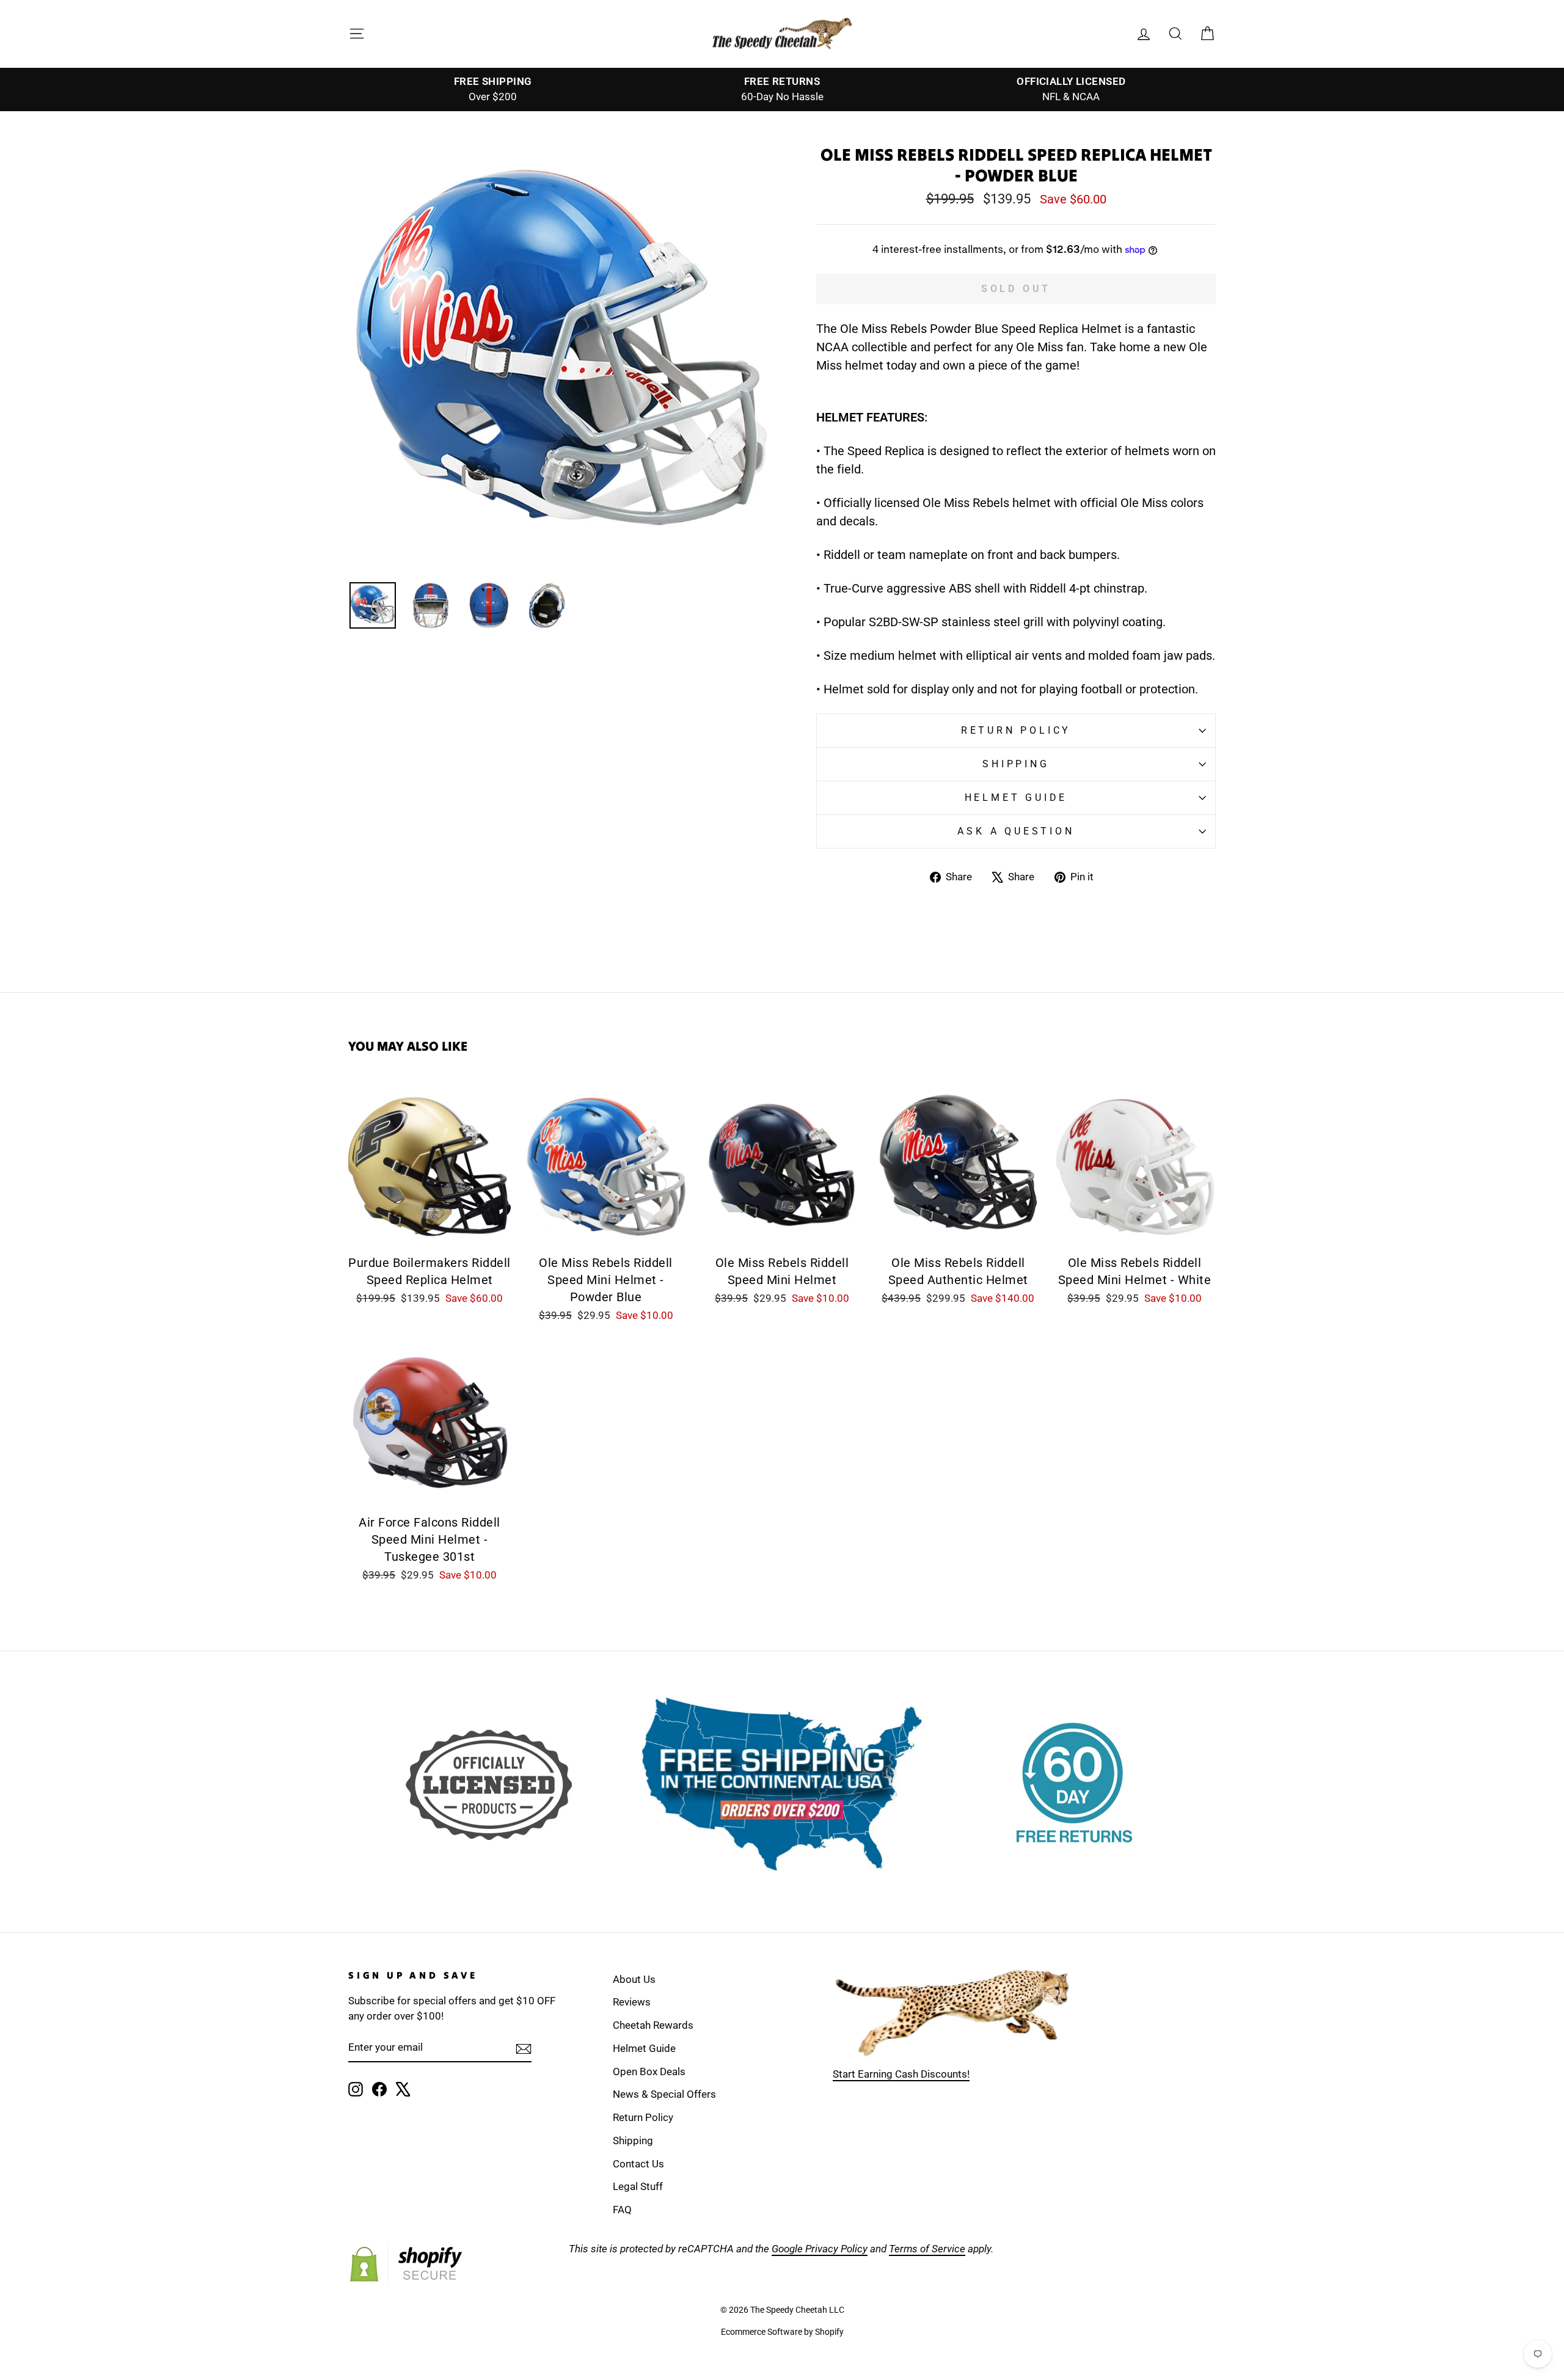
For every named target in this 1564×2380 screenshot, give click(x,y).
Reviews (632, 2002)
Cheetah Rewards (653, 2025)
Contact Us (638, 2164)
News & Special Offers (664, 2094)
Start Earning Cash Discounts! (901, 2074)
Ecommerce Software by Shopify (782, 2332)
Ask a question (1016, 831)
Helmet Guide (644, 2048)
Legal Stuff (638, 2186)
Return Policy (1016, 730)
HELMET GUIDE (1016, 798)
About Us (634, 1979)
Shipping (1016, 764)
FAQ (622, 2210)
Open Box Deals (649, 2072)
